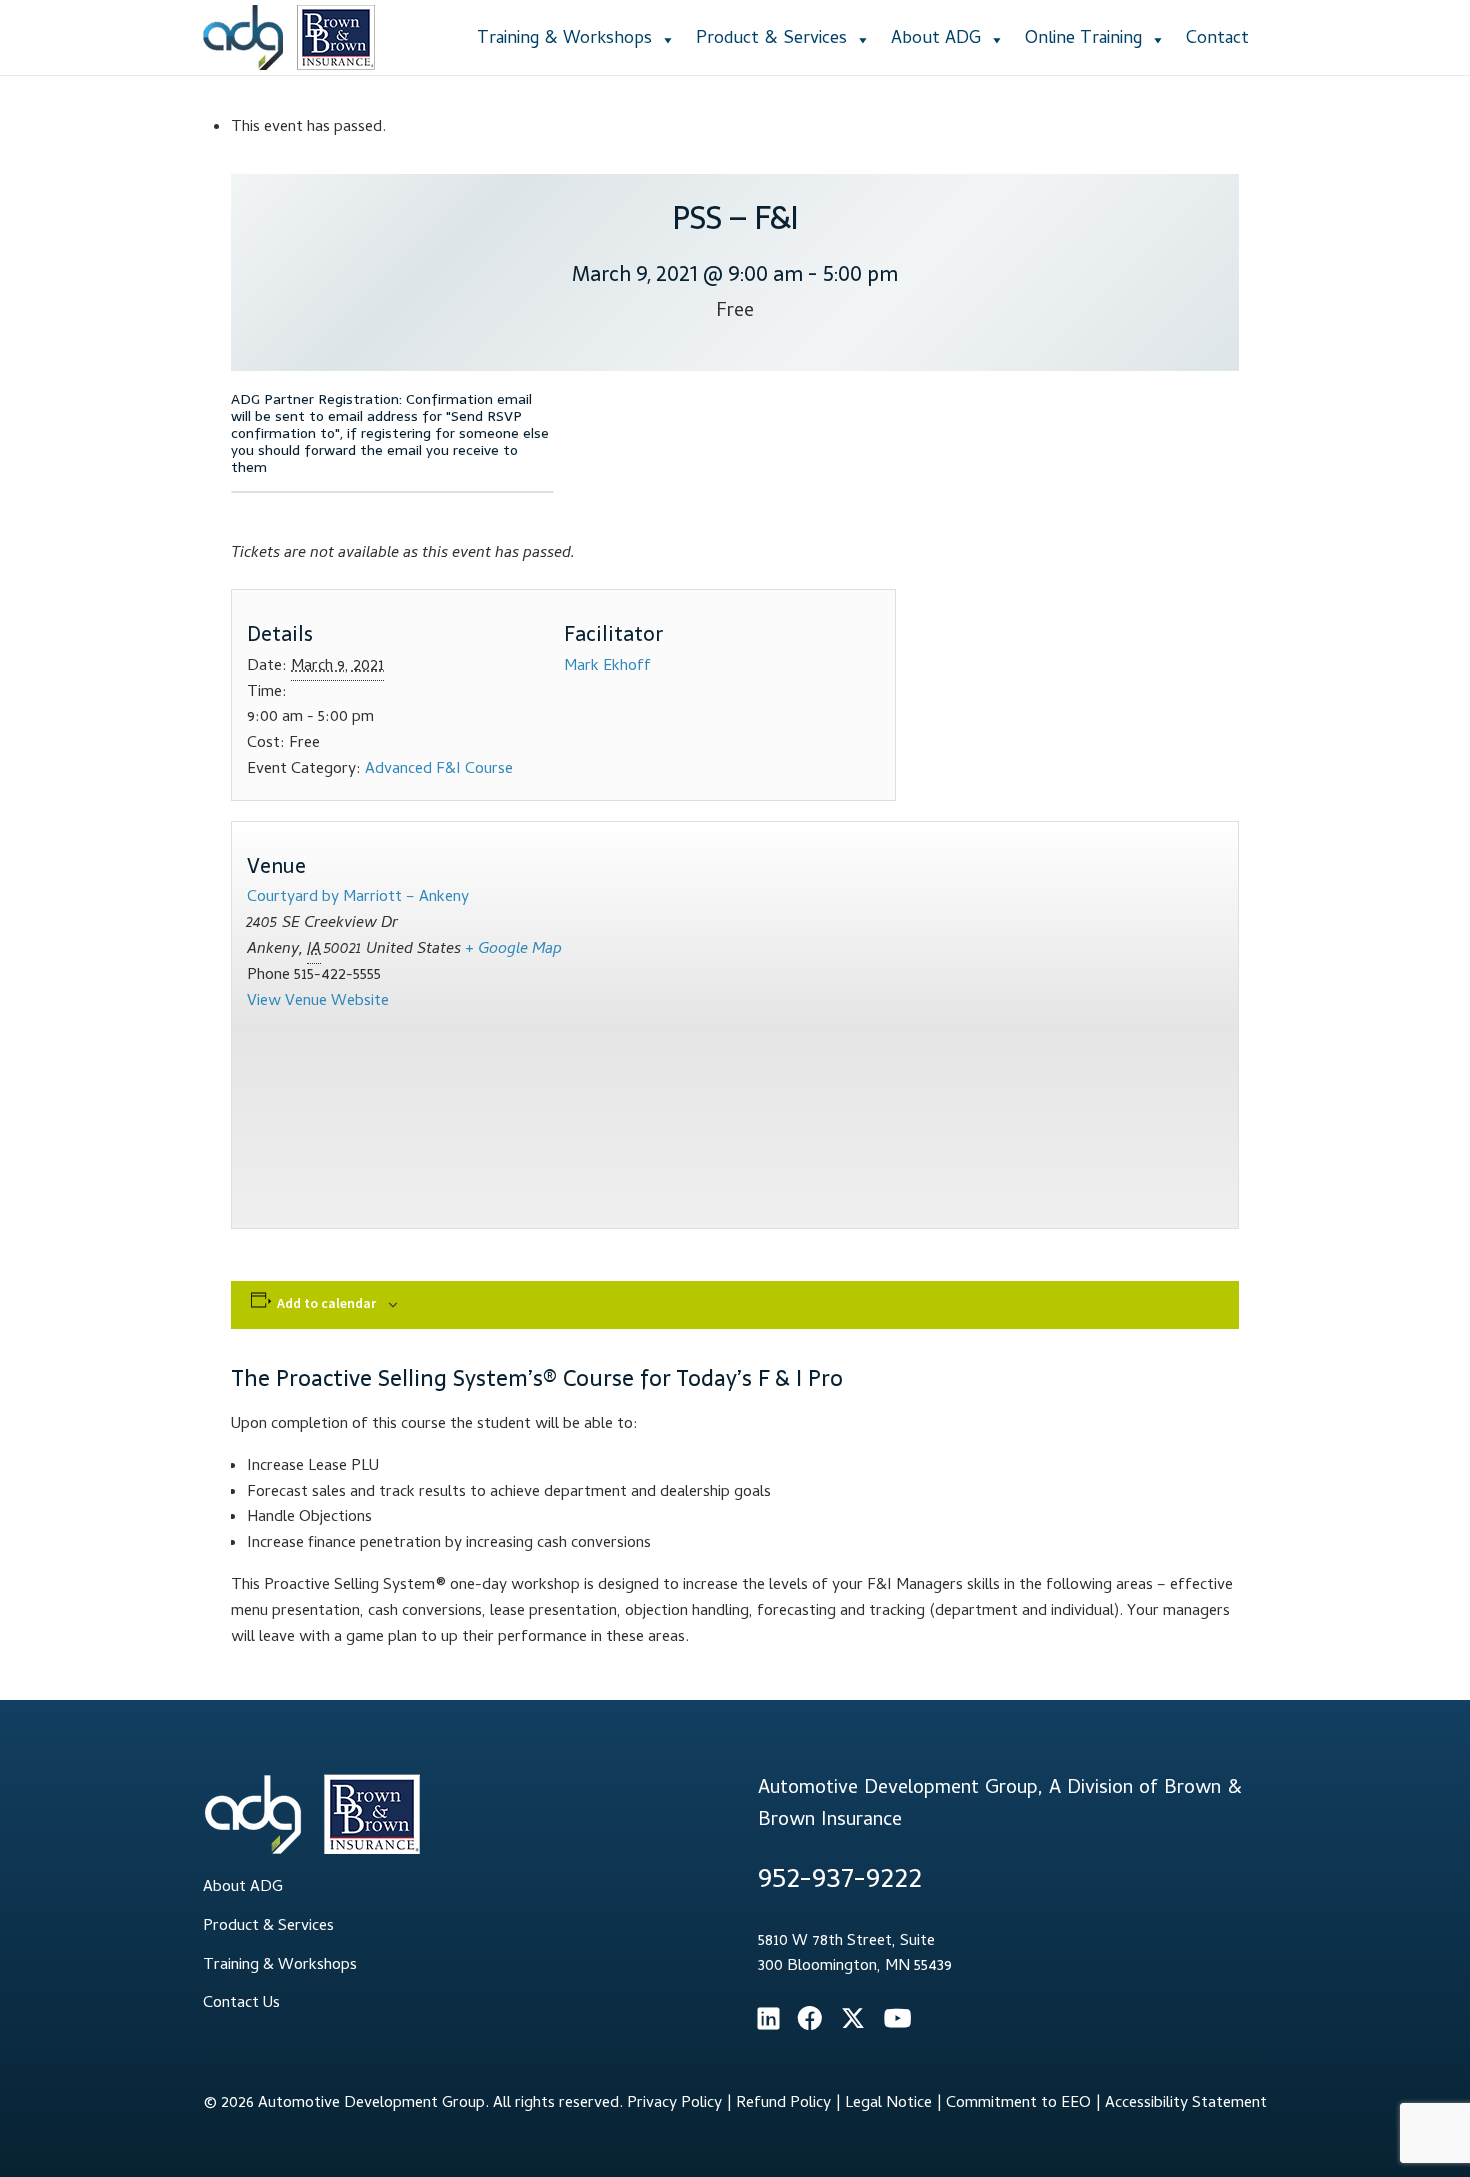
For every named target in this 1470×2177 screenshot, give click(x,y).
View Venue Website (318, 1002)
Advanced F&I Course (439, 770)
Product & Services (771, 39)
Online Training (1083, 39)
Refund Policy (783, 2104)
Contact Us (241, 2004)
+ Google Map (513, 950)
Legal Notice (888, 2104)
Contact (1217, 39)
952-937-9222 (840, 1881)
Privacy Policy (674, 2104)
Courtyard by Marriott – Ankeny (358, 898)
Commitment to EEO (1018, 2104)
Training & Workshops (564, 39)
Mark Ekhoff (607, 667)
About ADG (936, 39)
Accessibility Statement (1186, 2104)
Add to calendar (326, 1303)
